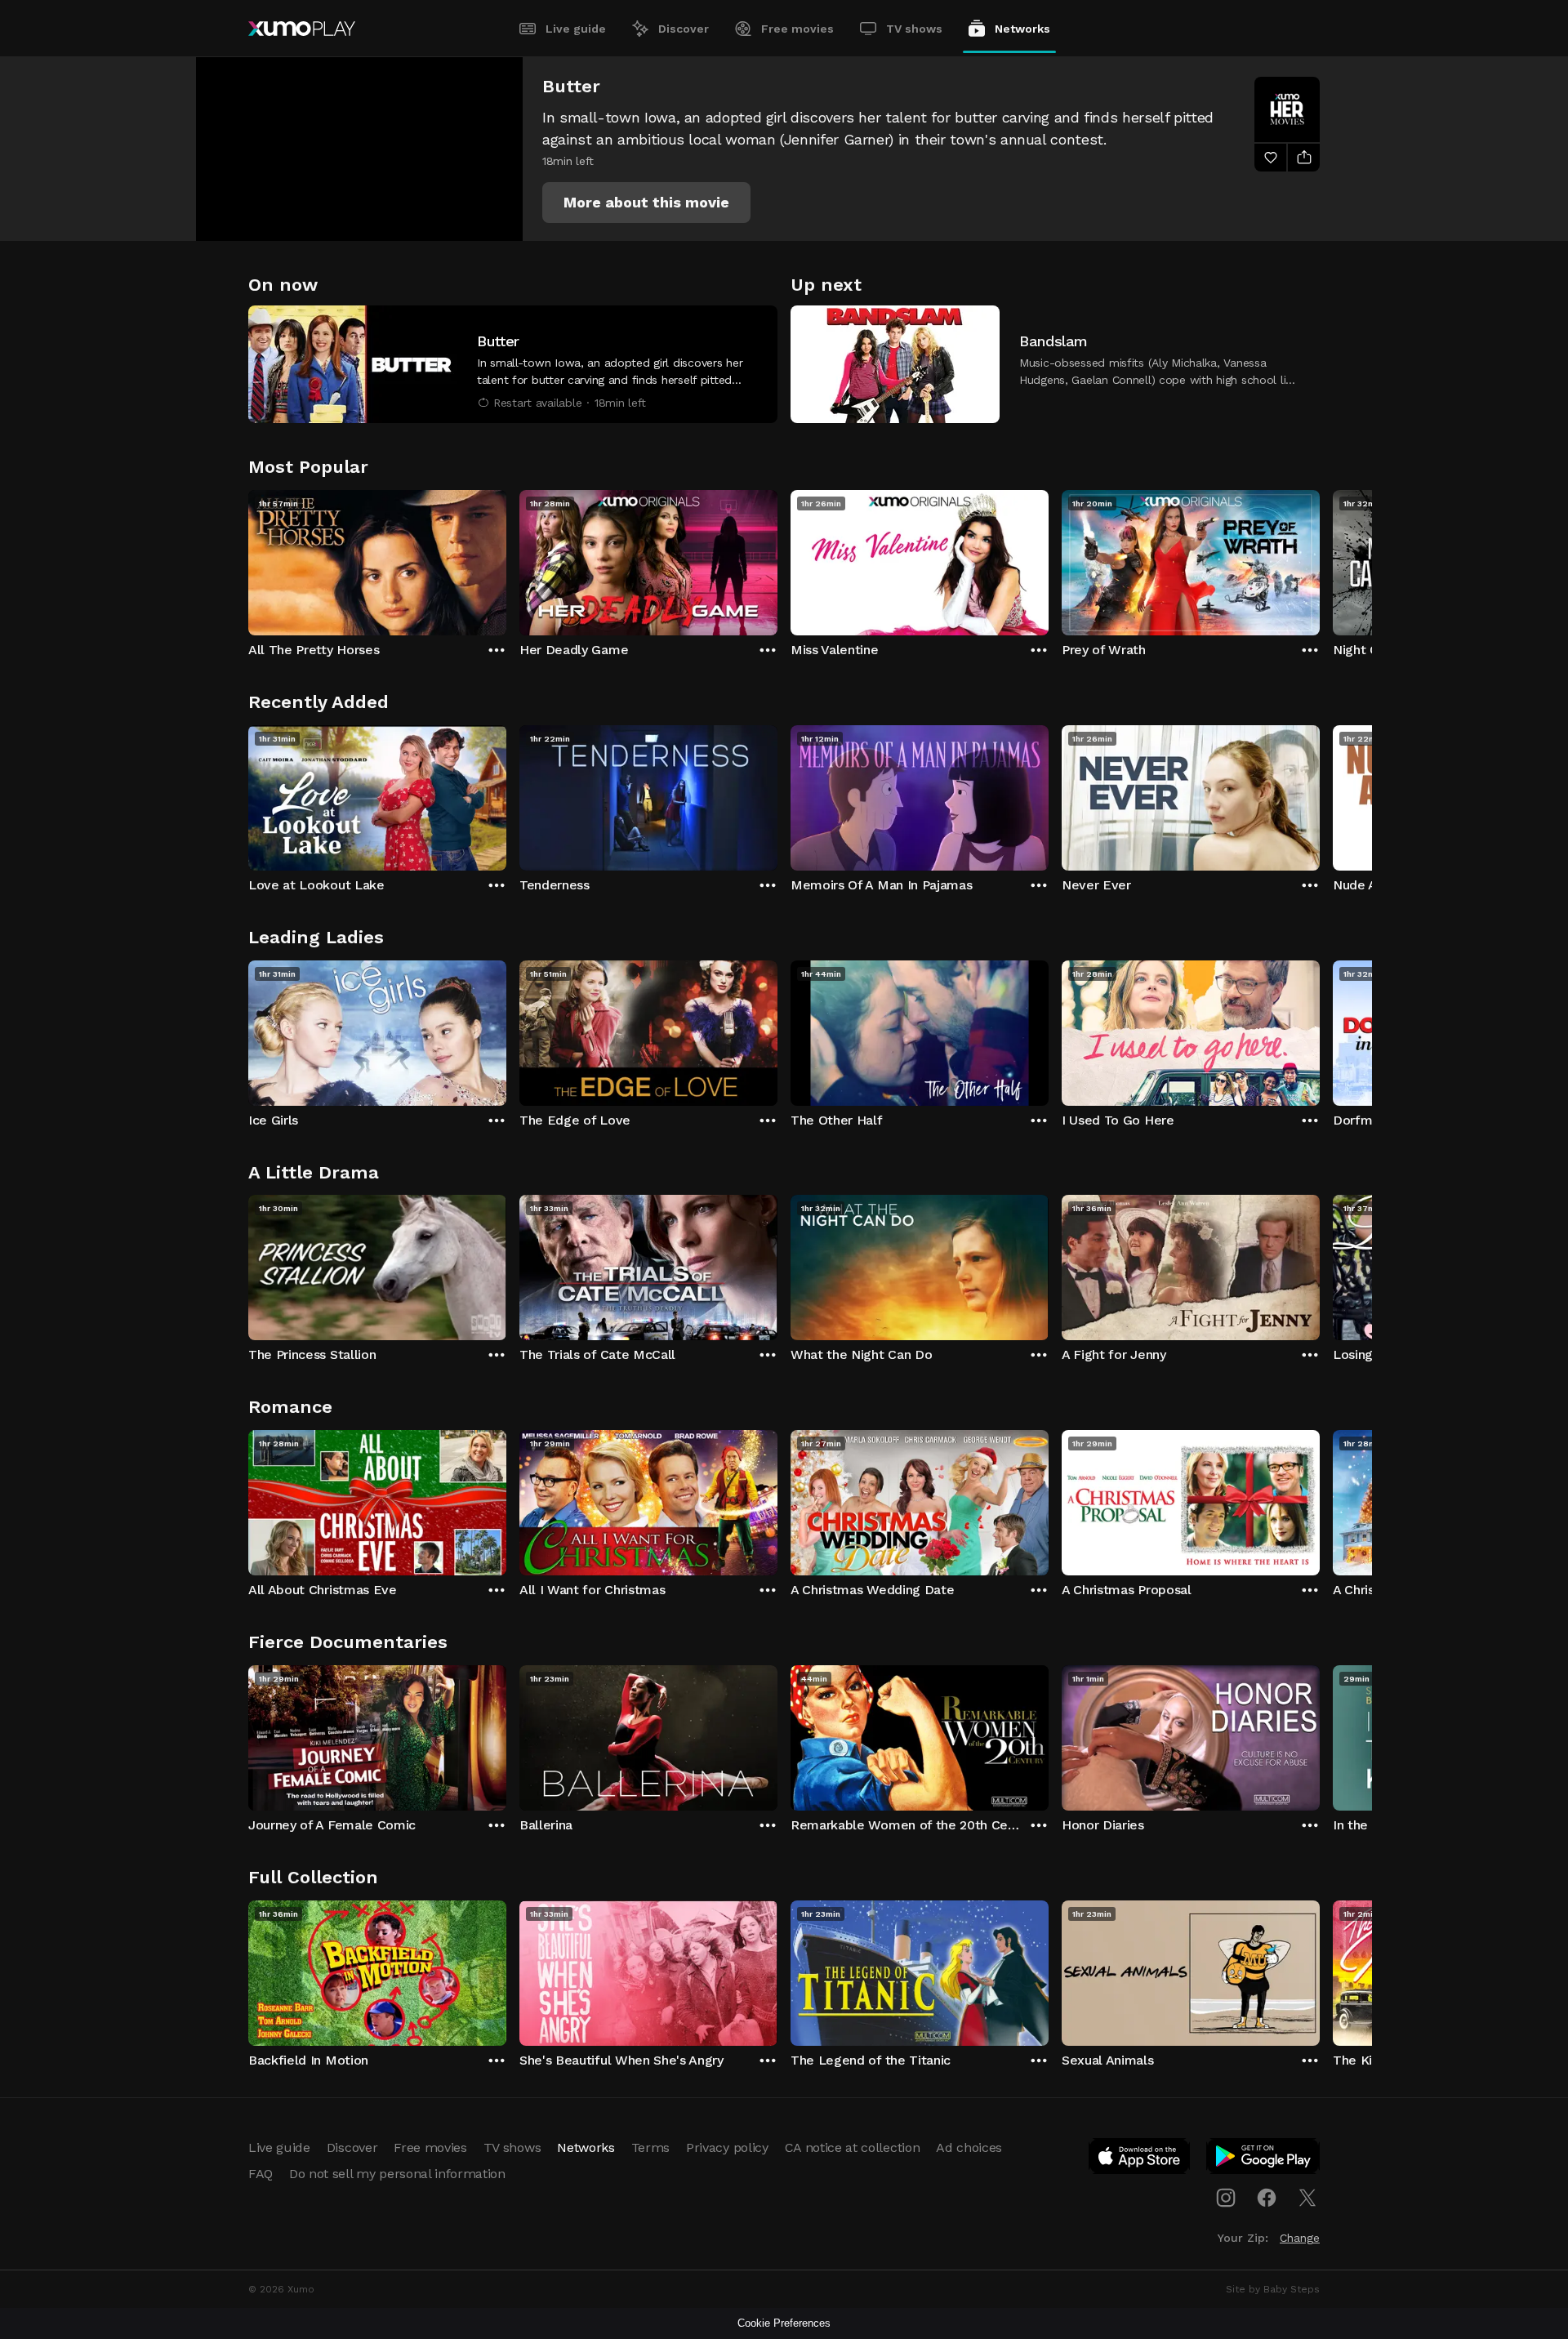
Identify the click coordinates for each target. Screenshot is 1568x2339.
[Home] (302, 29)
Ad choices (969, 2147)
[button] (646, 203)
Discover (684, 29)
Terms (650, 2147)
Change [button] (1300, 2238)
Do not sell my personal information (397, 2174)
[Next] (1320, 559)
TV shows (914, 29)
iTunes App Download (1140, 2159)
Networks (1022, 29)
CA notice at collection (853, 2147)
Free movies (797, 29)
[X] (1307, 2198)
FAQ (261, 2174)
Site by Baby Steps (1273, 2289)
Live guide (576, 29)
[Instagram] (1226, 2198)
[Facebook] (1267, 2198)
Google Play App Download (1264, 2159)
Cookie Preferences (784, 2323)
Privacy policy (727, 2147)
